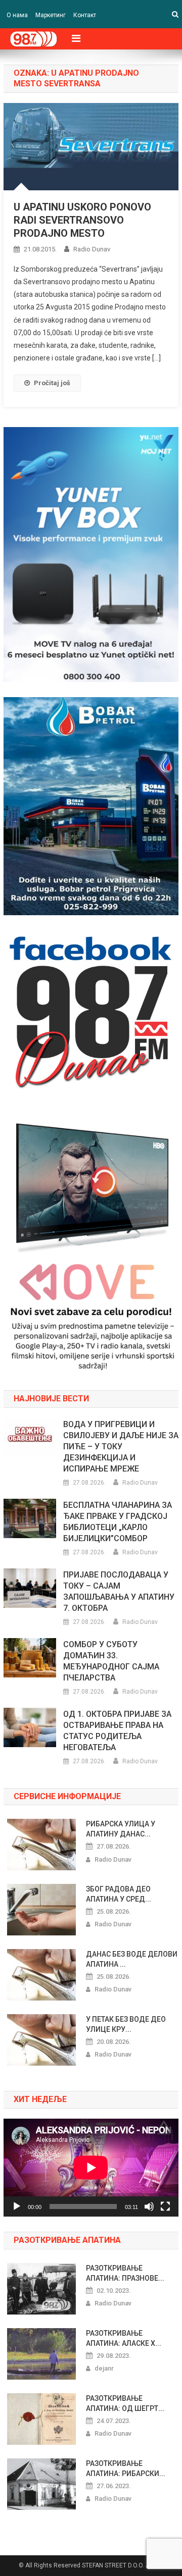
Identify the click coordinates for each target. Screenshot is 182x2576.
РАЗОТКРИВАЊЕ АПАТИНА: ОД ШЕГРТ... (125, 2403)
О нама (17, 15)
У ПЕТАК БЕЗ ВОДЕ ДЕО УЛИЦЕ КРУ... (126, 2024)
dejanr (104, 2368)
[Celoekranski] (165, 2206)
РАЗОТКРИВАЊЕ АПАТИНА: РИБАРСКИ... (126, 2468)
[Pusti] (17, 2206)
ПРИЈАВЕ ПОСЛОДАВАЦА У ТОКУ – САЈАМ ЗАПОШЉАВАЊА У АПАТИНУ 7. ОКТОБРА (119, 1591)
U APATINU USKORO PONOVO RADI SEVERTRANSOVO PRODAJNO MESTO (82, 220)
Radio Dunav (92, 249)
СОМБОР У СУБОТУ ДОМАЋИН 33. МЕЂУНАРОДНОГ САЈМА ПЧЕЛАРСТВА (111, 1661)
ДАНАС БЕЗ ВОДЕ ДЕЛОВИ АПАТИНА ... (132, 1959)
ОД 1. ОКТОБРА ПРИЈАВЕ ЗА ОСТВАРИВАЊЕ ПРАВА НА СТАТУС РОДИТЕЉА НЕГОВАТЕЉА (117, 1731)
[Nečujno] (149, 2206)
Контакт (85, 15)
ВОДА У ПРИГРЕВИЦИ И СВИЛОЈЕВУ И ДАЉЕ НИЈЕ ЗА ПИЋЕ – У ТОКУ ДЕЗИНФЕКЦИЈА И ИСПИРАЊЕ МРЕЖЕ (121, 1447)
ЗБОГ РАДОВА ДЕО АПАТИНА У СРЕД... (119, 1894)
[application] (91, 2168)
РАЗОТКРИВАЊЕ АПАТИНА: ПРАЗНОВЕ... (125, 2273)
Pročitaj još (52, 383)
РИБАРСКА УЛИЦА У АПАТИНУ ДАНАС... (121, 1829)
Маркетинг (51, 15)
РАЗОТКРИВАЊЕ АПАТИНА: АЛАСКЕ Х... (124, 2338)
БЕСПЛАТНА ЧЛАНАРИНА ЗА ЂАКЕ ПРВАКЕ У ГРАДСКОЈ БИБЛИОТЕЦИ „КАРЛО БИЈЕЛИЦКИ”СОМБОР (118, 1522)
